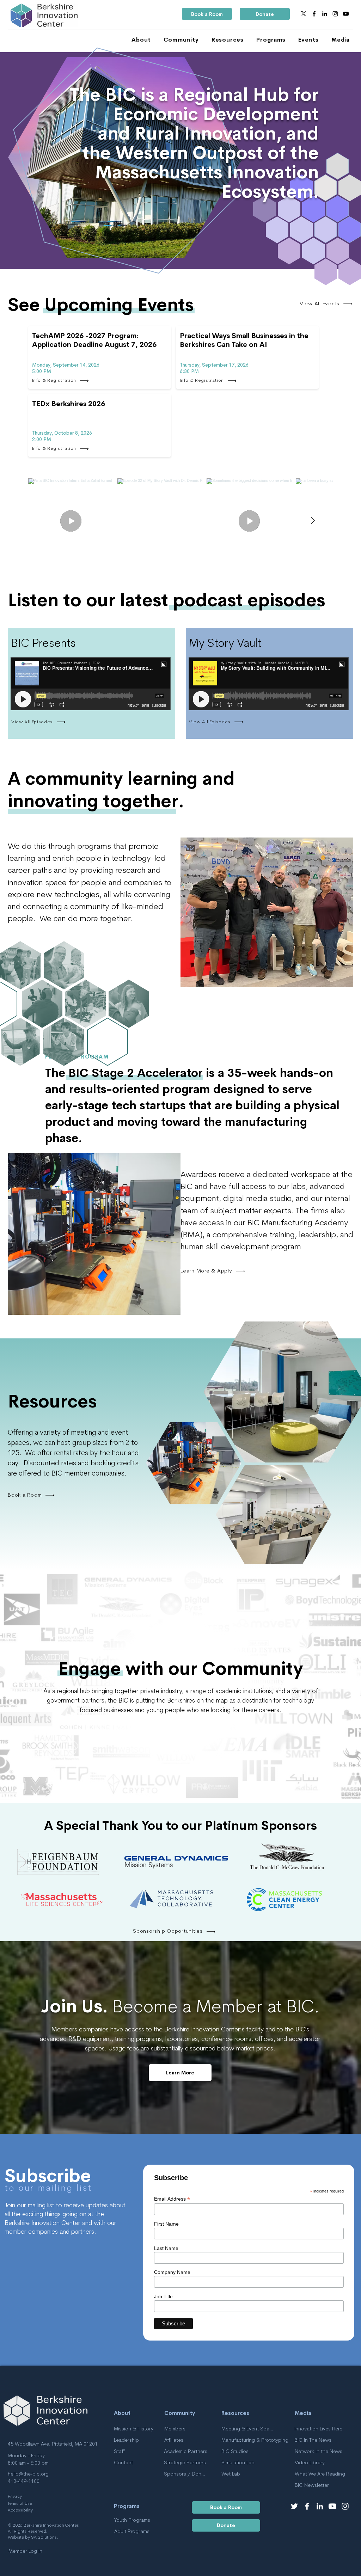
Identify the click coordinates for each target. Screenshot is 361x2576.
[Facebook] (314, 14)
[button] (138, 40)
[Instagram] (335, 14)
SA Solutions (44, 2538)
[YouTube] (346, 14)
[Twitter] (294, 2506)
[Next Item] (313, 521)
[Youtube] (332, 2506)
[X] (304, 14)
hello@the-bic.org (28, 2474)
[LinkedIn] (325, 14)
